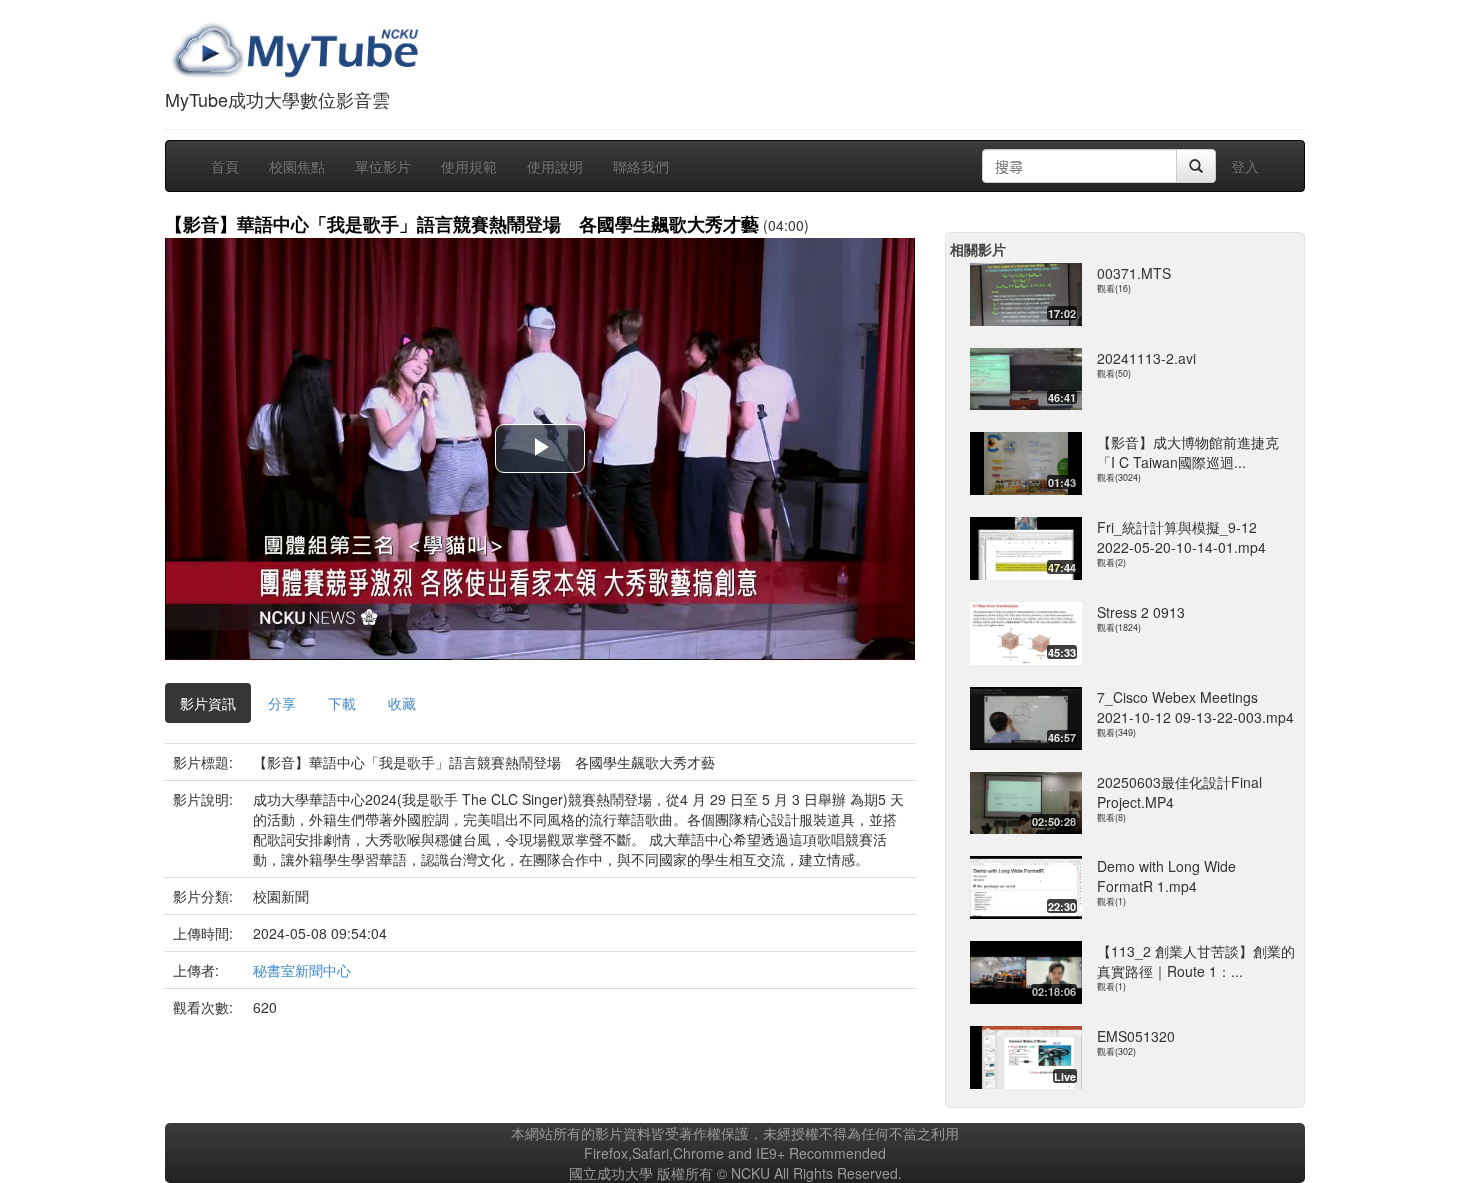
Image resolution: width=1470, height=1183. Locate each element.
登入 (1245, 166)
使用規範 (469, 166)
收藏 (402, 703)
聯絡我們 (641, 166)
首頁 (225, 166)
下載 (342, 703)
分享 (282, 703)
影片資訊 (208, 703)
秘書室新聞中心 (302, 970)
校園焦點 (297, 166)
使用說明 (555, 166)
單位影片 (383, 166)
